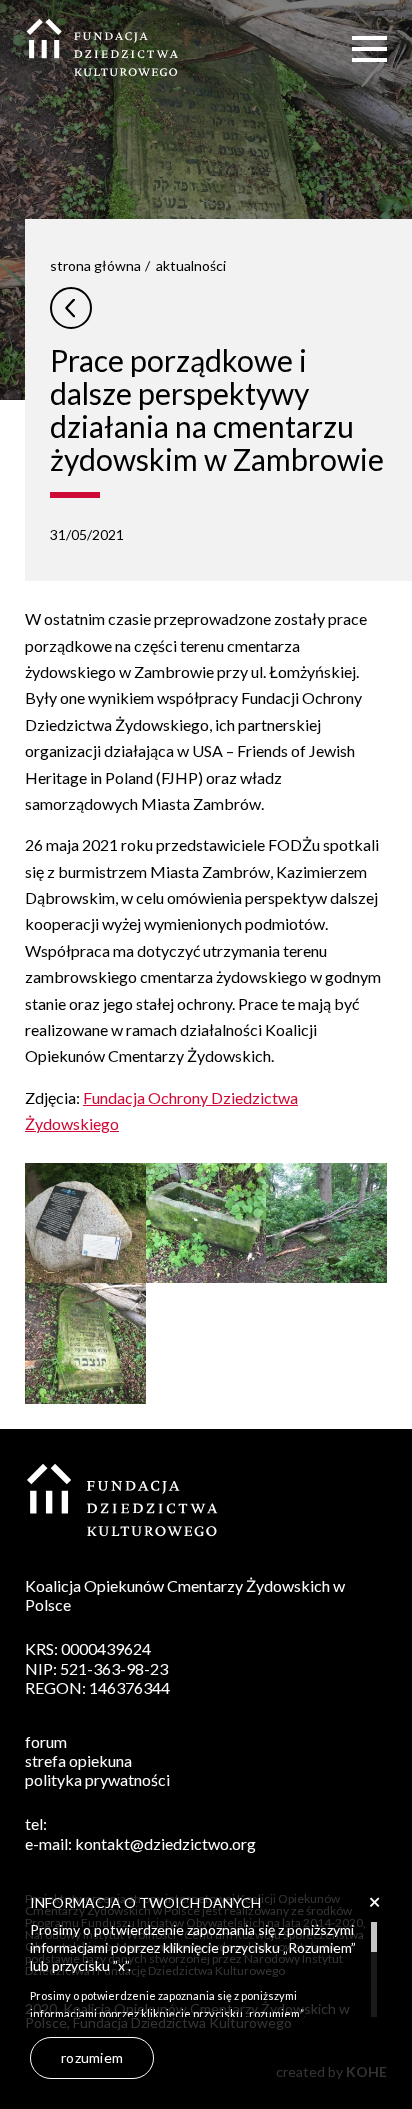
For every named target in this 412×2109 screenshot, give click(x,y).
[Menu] (369, 48)
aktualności (191, 265)
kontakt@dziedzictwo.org (165, 1843)
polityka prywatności (97, 1779)
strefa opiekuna (78, 1760)
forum (46, 1741)
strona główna (95, 265)
